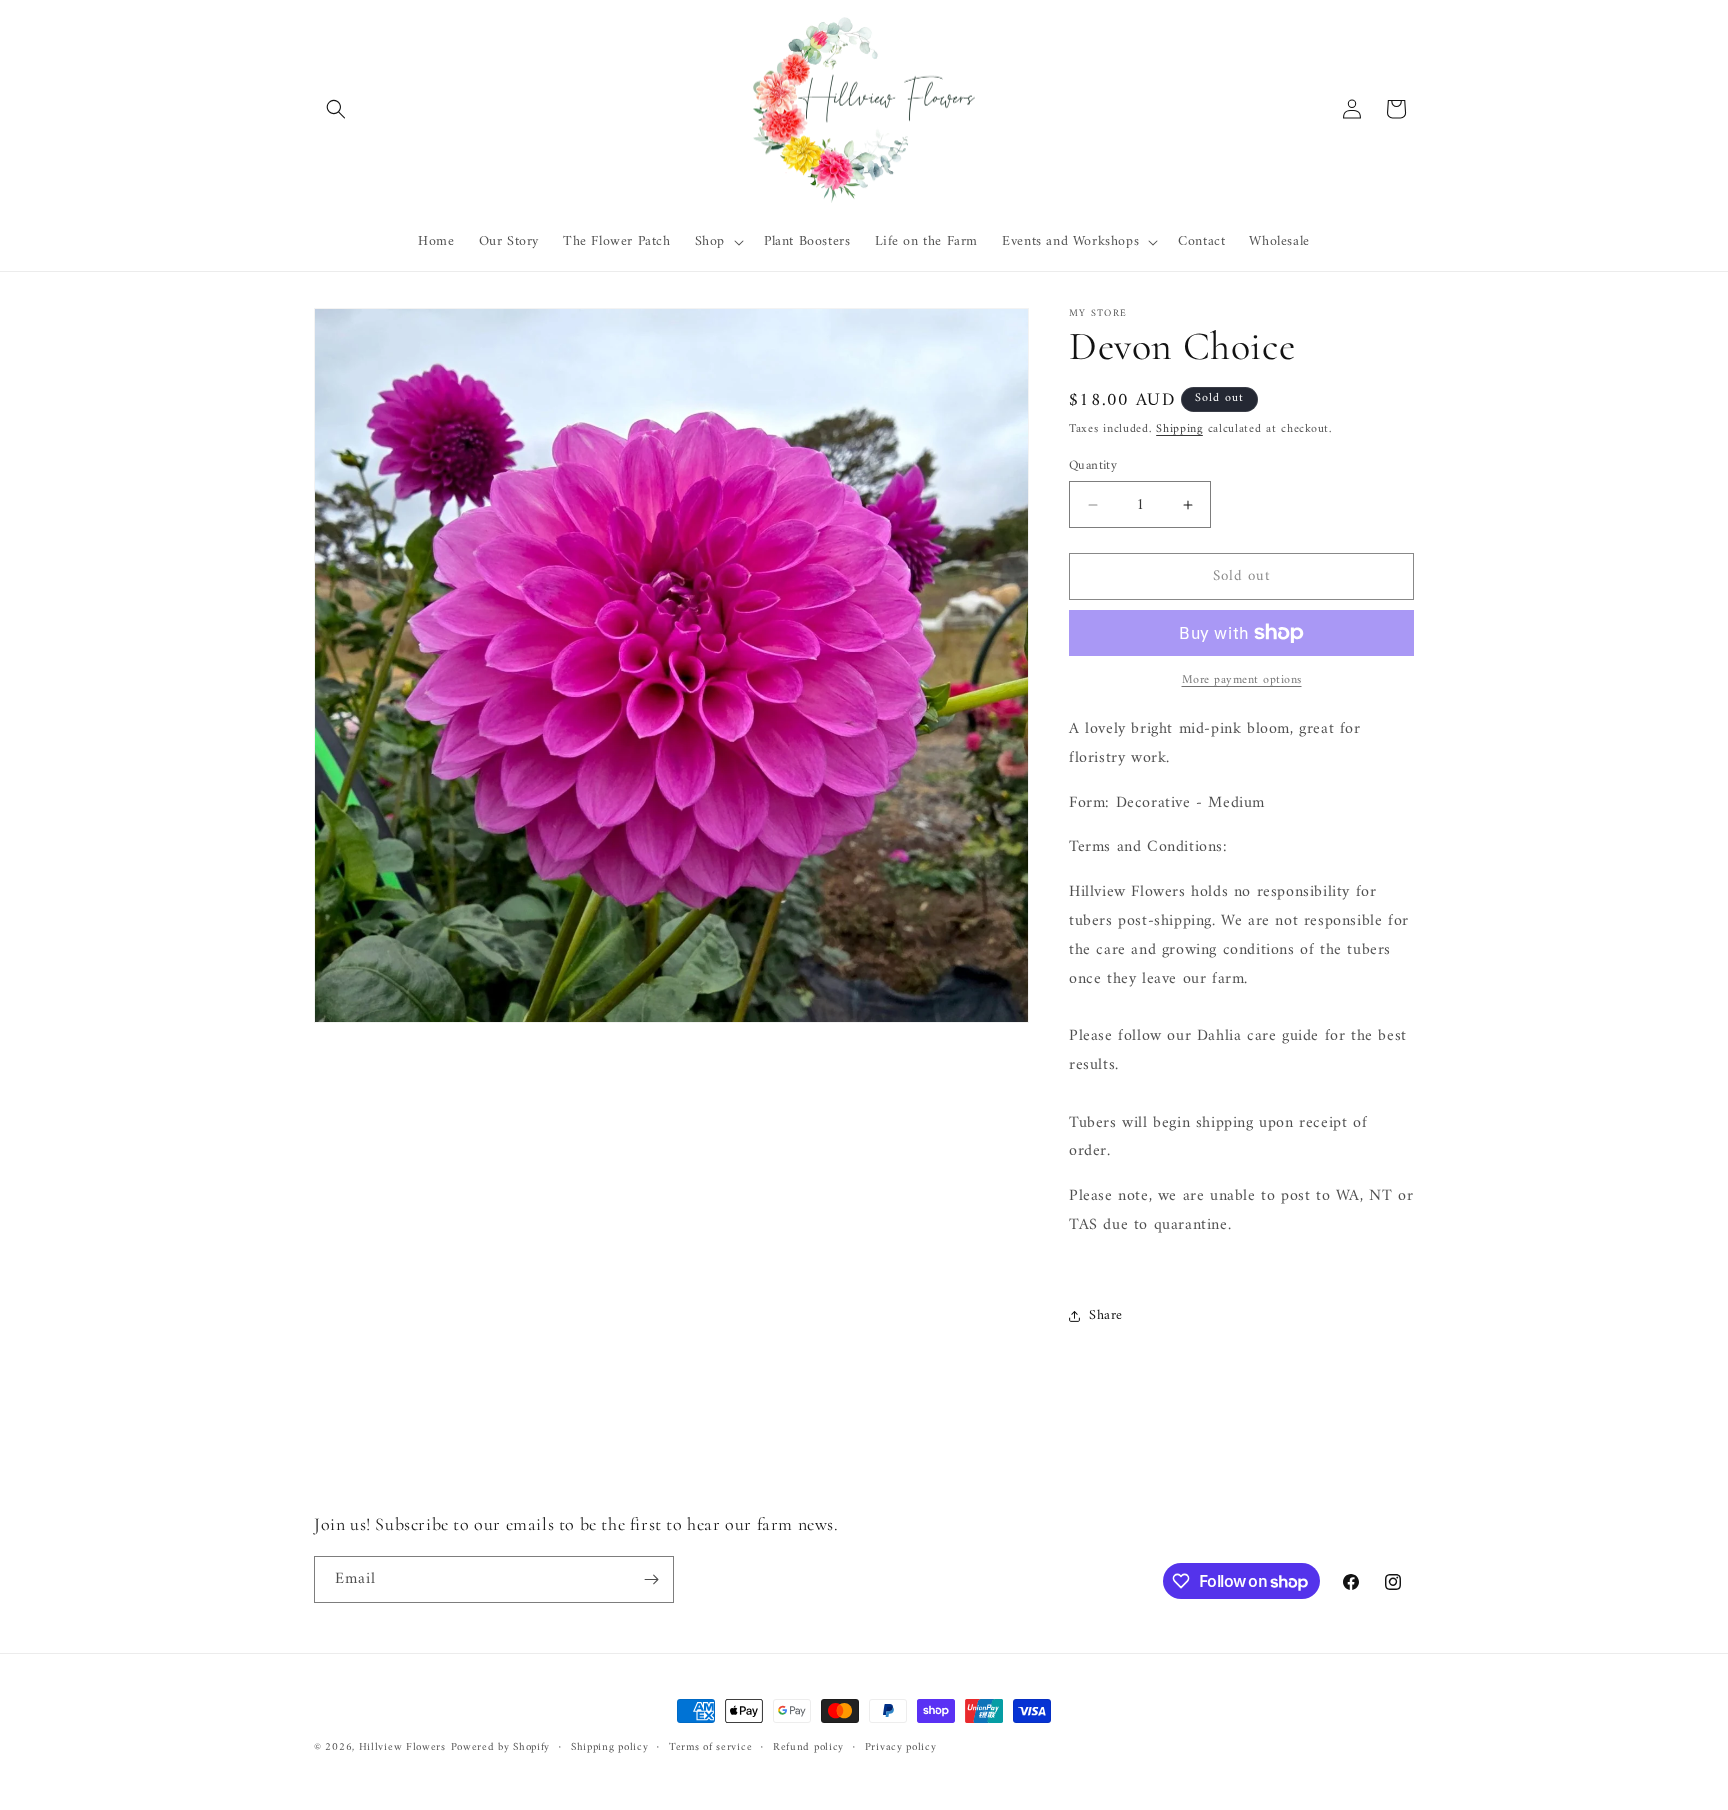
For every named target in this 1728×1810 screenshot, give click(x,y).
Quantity (1093, 466)
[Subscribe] (651, 1579)
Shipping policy (610, 1748)
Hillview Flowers (402, 1747)
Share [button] (1106, 1315)
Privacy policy (901, 1748)
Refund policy (808, 1748)
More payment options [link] (1242, 681)
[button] (336, 109)
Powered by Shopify (501, 1747)
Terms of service (710, 1748)
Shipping (1179, 429)
